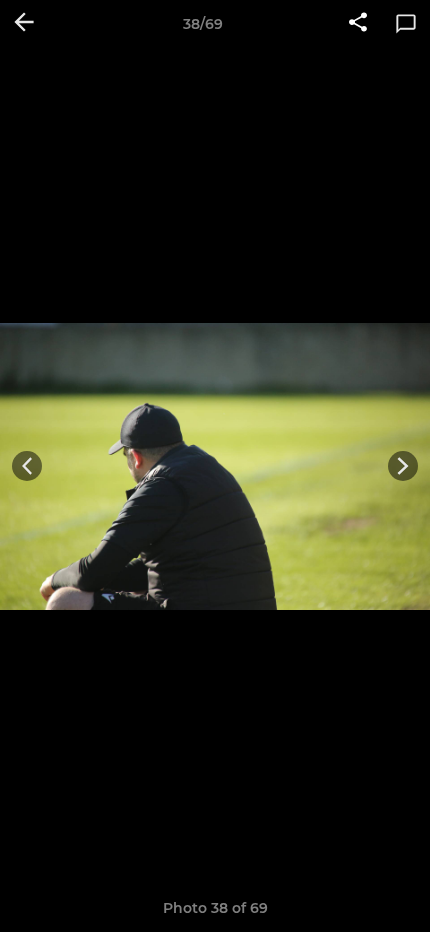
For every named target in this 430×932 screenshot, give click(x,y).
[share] (358, 24)
